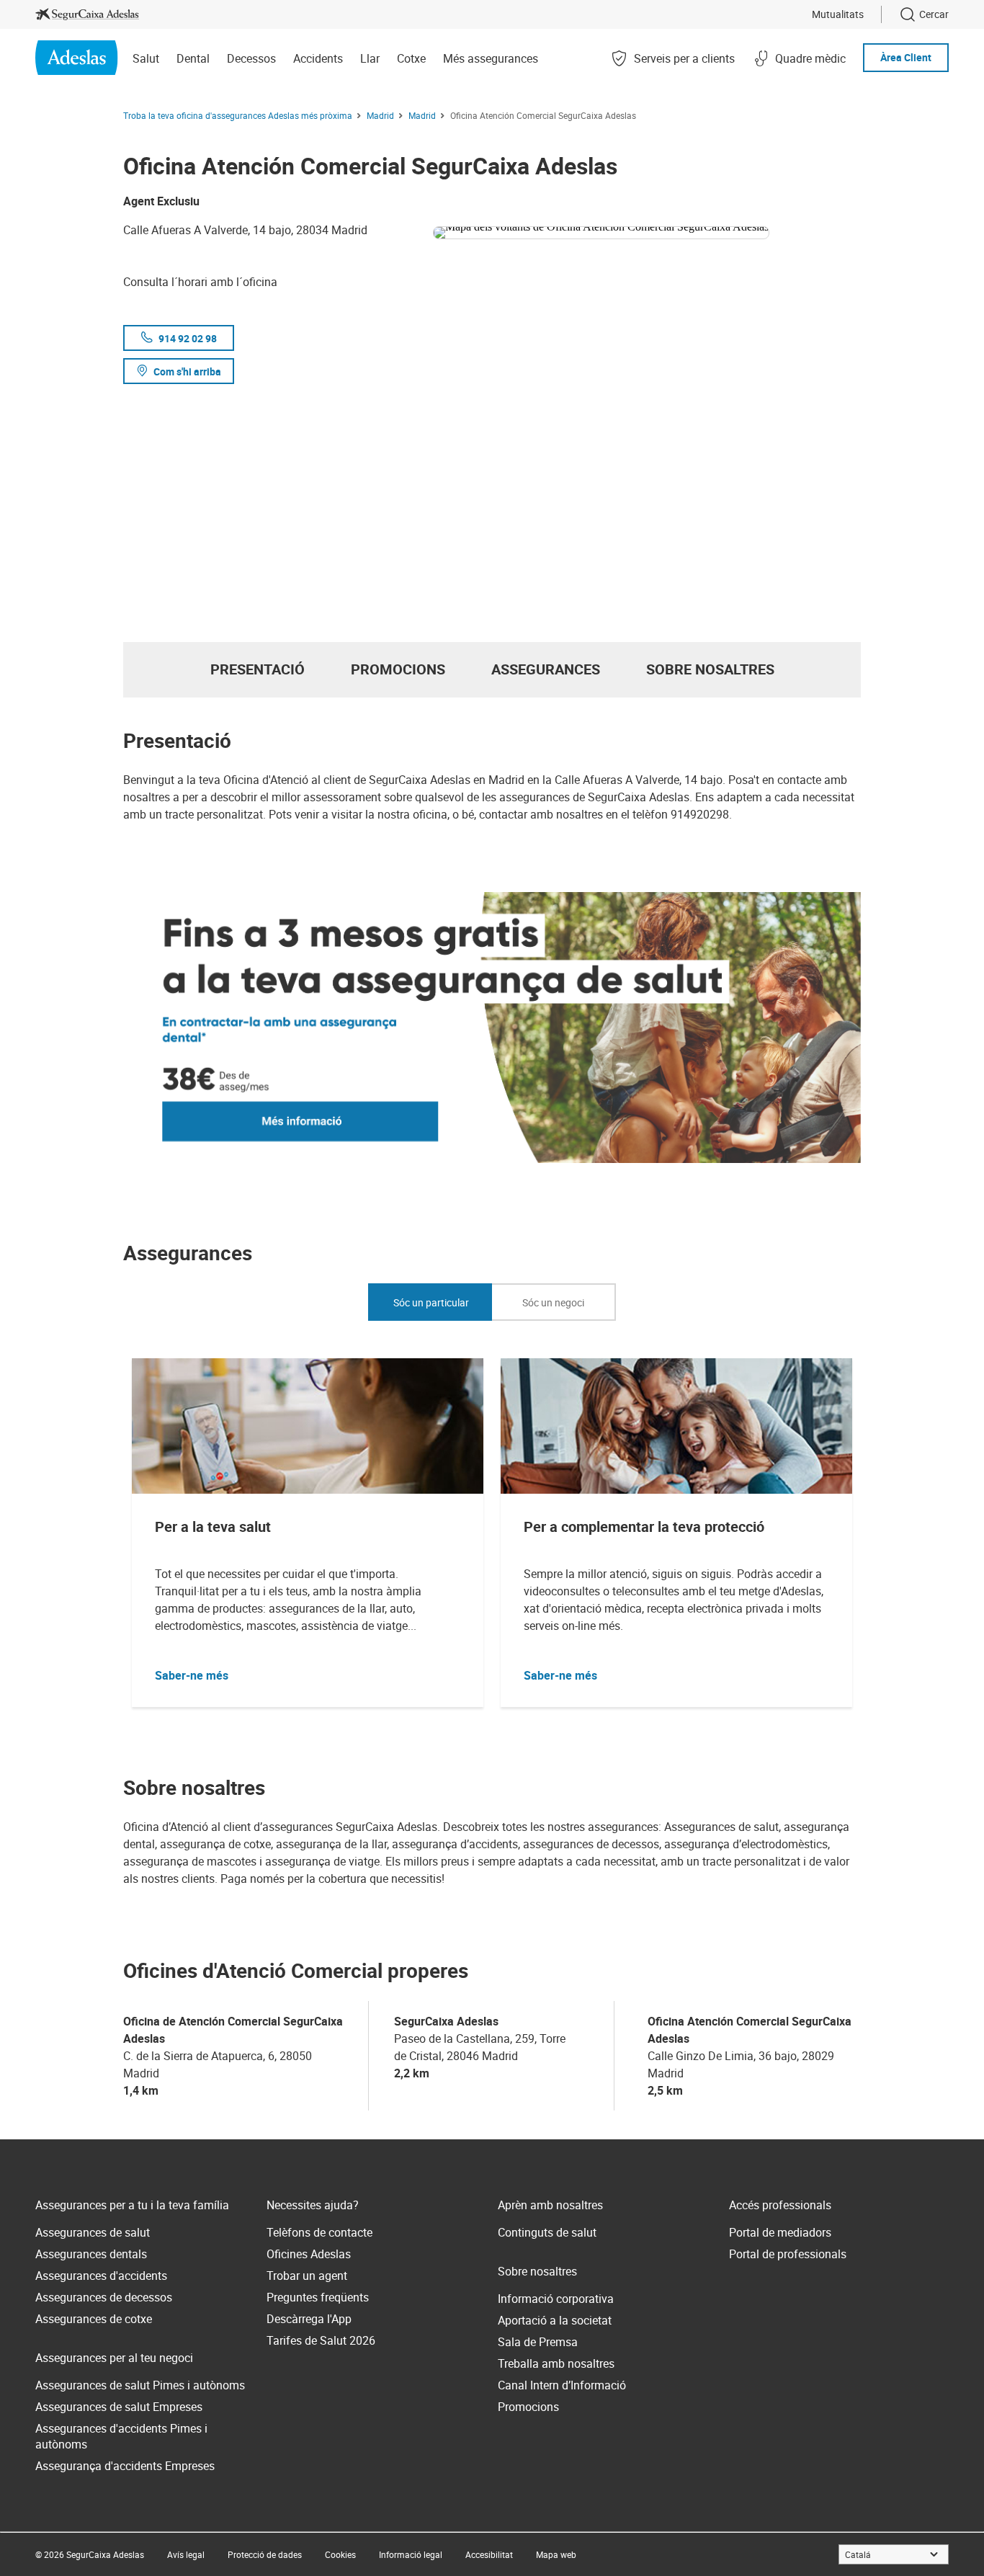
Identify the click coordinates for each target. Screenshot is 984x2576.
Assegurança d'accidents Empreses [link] (125, 2466)
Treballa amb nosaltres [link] (556, 2363)
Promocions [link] (528, 2407)
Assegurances (546, 669)
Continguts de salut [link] (547, 2232)
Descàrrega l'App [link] (309, 2319)
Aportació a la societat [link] (555, 2320)
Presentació (258, 669)
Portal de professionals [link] (788, 2254)
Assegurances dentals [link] (91, 2254)
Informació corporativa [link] (556, 2299)
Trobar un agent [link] (307, 2276)
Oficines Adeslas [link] (309, 2254)
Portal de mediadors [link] (780, 2232)
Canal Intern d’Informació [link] (562, 2385)
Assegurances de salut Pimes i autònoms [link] (140, 2385)
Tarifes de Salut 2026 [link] (321, 2340)
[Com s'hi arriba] (647, 230)
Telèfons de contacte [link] (319, 2232)
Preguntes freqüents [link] (318, 2297)
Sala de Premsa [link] (538, 2342)
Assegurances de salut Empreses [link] (119, 2407)
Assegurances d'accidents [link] (101, 2276)
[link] (87, 14)
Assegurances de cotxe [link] (94, 2319)
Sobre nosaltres (710, 669)
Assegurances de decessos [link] (104, 2297)
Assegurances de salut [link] (93, 2232)
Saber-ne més (192, 1675)
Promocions (398, 669)
